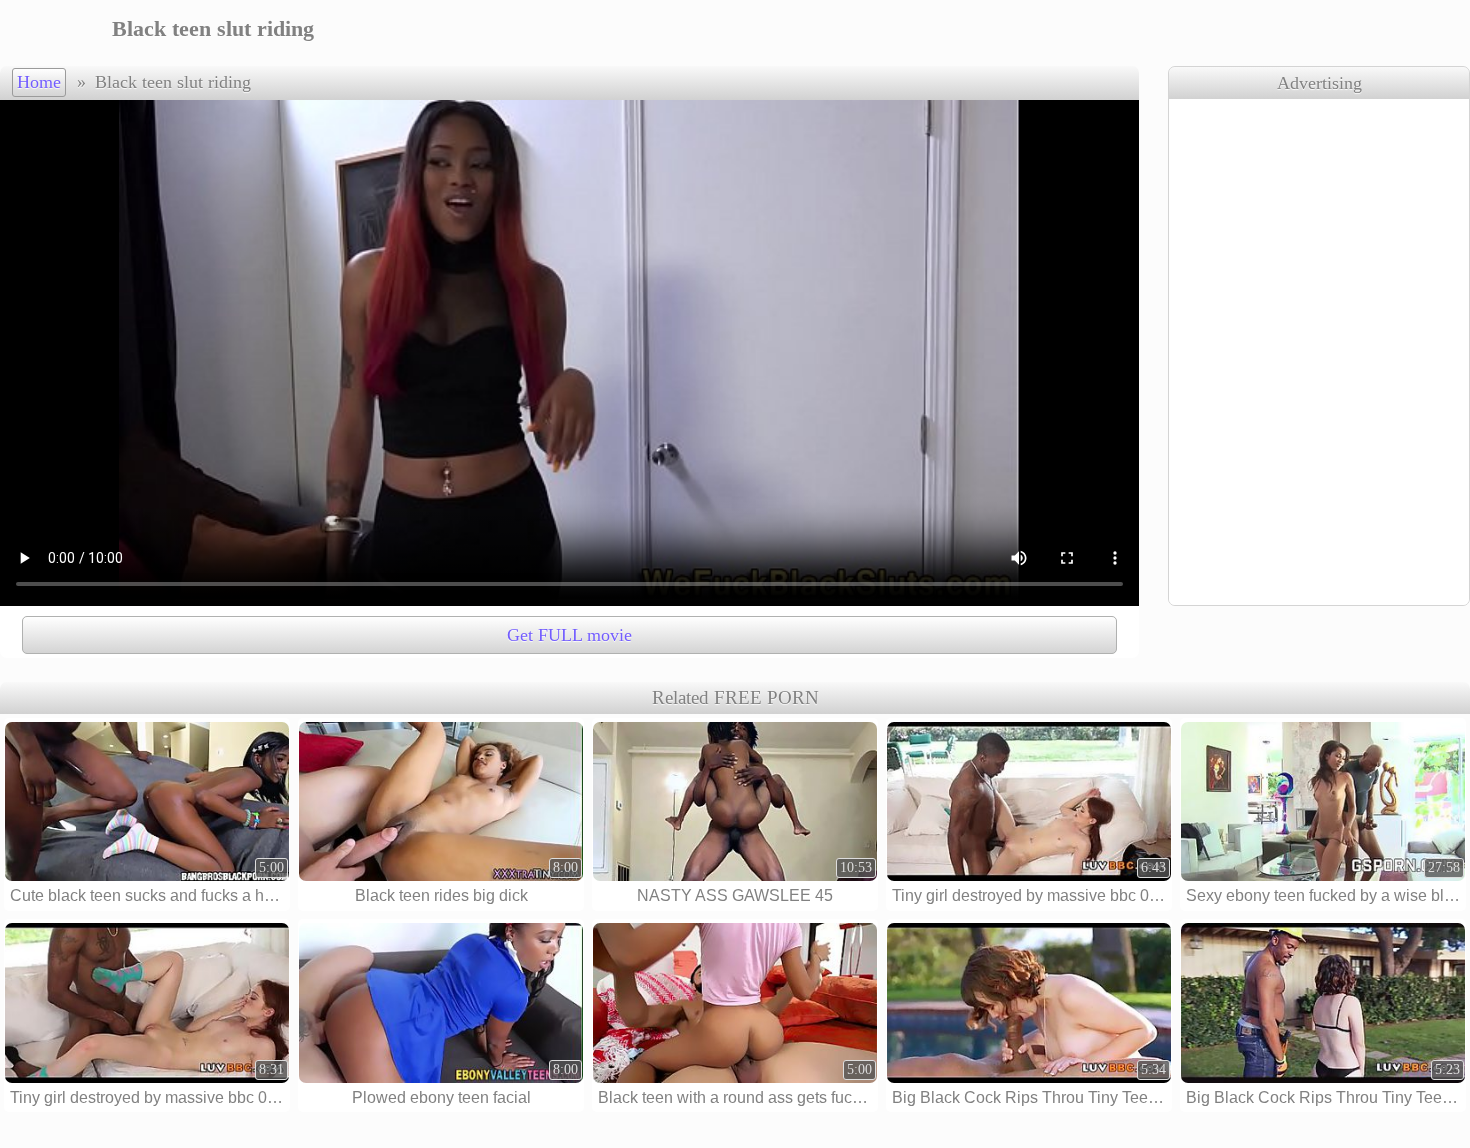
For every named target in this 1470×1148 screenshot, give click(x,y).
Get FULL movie (569, 635)
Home (39, 82)
